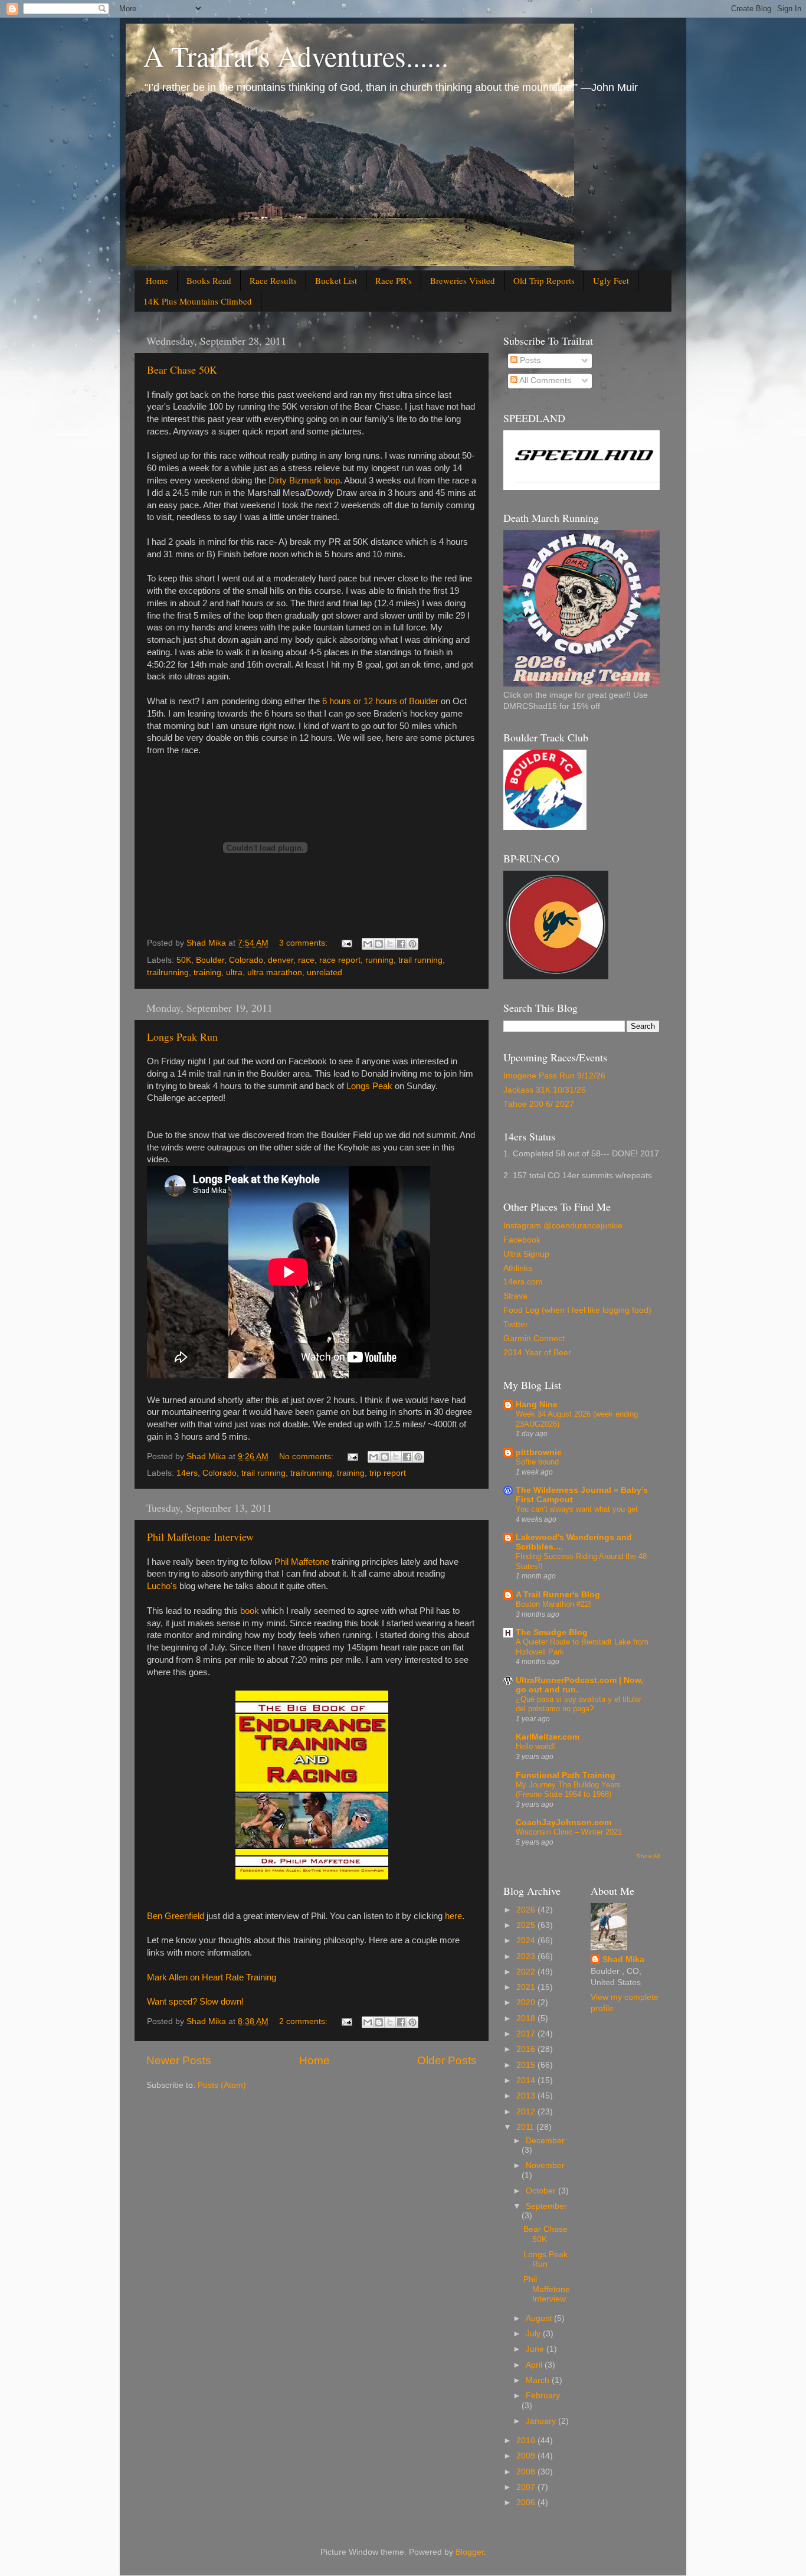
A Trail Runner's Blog (558, 1595)
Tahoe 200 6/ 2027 (539, 1104)
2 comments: (304, 2021)
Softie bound (537, 1462)
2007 (527, 2487)
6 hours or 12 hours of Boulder (380, 701)
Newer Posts (179, 2060)
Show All (648, 1856)
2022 (527, 1972)
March (539, 2380)
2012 (527, 2112)
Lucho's (162, 1586)
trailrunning (168, 972)
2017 (527, 2034)
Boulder (210, 960)
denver (281, 960)
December (545, 2141)
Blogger (470, 2552)
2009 (527, 2456)
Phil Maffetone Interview (200, 1537)
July (534, 2334)
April (535, 2365)
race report (340, 960)
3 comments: (304, 943)
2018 (527, 2018)
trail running (420, 960)
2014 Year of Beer (537, 1353)
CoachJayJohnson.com (563, 1823)
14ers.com (523, 1282)
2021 (527, 1987)
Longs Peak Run (182, 1037)
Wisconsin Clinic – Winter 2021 (569, 1832)
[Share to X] (390, 944)
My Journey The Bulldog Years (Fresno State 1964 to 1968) (568, 1790)
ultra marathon (275, 972)
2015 (527, 2065)
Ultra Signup (526, 1254)
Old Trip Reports (544, 280)
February (543, 2396)
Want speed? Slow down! (195, 2002)
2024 (527, 1941)
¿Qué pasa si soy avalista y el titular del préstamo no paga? (579, 1704)
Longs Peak (369, 1086)
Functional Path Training (566, 1775)
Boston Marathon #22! (553, 1604)
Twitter (516, 1324)
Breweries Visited (463, 280)
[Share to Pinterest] (412, 944)
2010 (527, 2441)
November (545, 2165)
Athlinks (518, 1268)
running (379, 960)
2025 (527, 1925)
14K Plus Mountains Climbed (198, 301)
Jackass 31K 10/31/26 (545, 1090)
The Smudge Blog (552, 1632)
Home (157, 280)
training (207, 972)
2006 (527, 2503)
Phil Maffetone (302, 1562)
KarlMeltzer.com (548, 1737)
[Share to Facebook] (401, 944)
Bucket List (336, 280)
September (546, 2206)
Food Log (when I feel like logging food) (577, 1310)
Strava (515, 1296)
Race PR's (394, 280)
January (542, 2421)
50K (184, 960)
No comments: (307, 1457)
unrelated (325, 972)
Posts (529, 360)
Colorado (246, 960)
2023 (527, 1956)
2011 (526, 2127)
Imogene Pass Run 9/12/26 (554, 1076)
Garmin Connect (534, 1338)
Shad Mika (623, 1959)
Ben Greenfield (176, 1916)
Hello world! (535, 1746)
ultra (234, 972)
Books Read (209, 280)
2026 (527, 1910)
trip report (388, 1473)
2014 (527, 2080)
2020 (527, 2003)
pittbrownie (539, 1452)
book (250, 1611)
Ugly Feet (611, 280)
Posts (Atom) (222, 2085)
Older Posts (447, 2060)
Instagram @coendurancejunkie (563, 1226)
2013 (527, 2096)
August (540, 2318)
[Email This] (368, 944)
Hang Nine (537, 1405)
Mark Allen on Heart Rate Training (212, 1977)
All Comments (544, 380)
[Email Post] (346, 943)
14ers (187, 1473)
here (453, 1916)
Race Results (273, 280)
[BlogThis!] (379, 944)
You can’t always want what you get (577, 1509)
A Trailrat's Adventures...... (296, 55)
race (306, 960)
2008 (527, 2472)
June (536, 2349)
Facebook (522, 1240)
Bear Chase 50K (182, 370)
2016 (527, 2049)
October (542, 2191)
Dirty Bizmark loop (304, 480)
